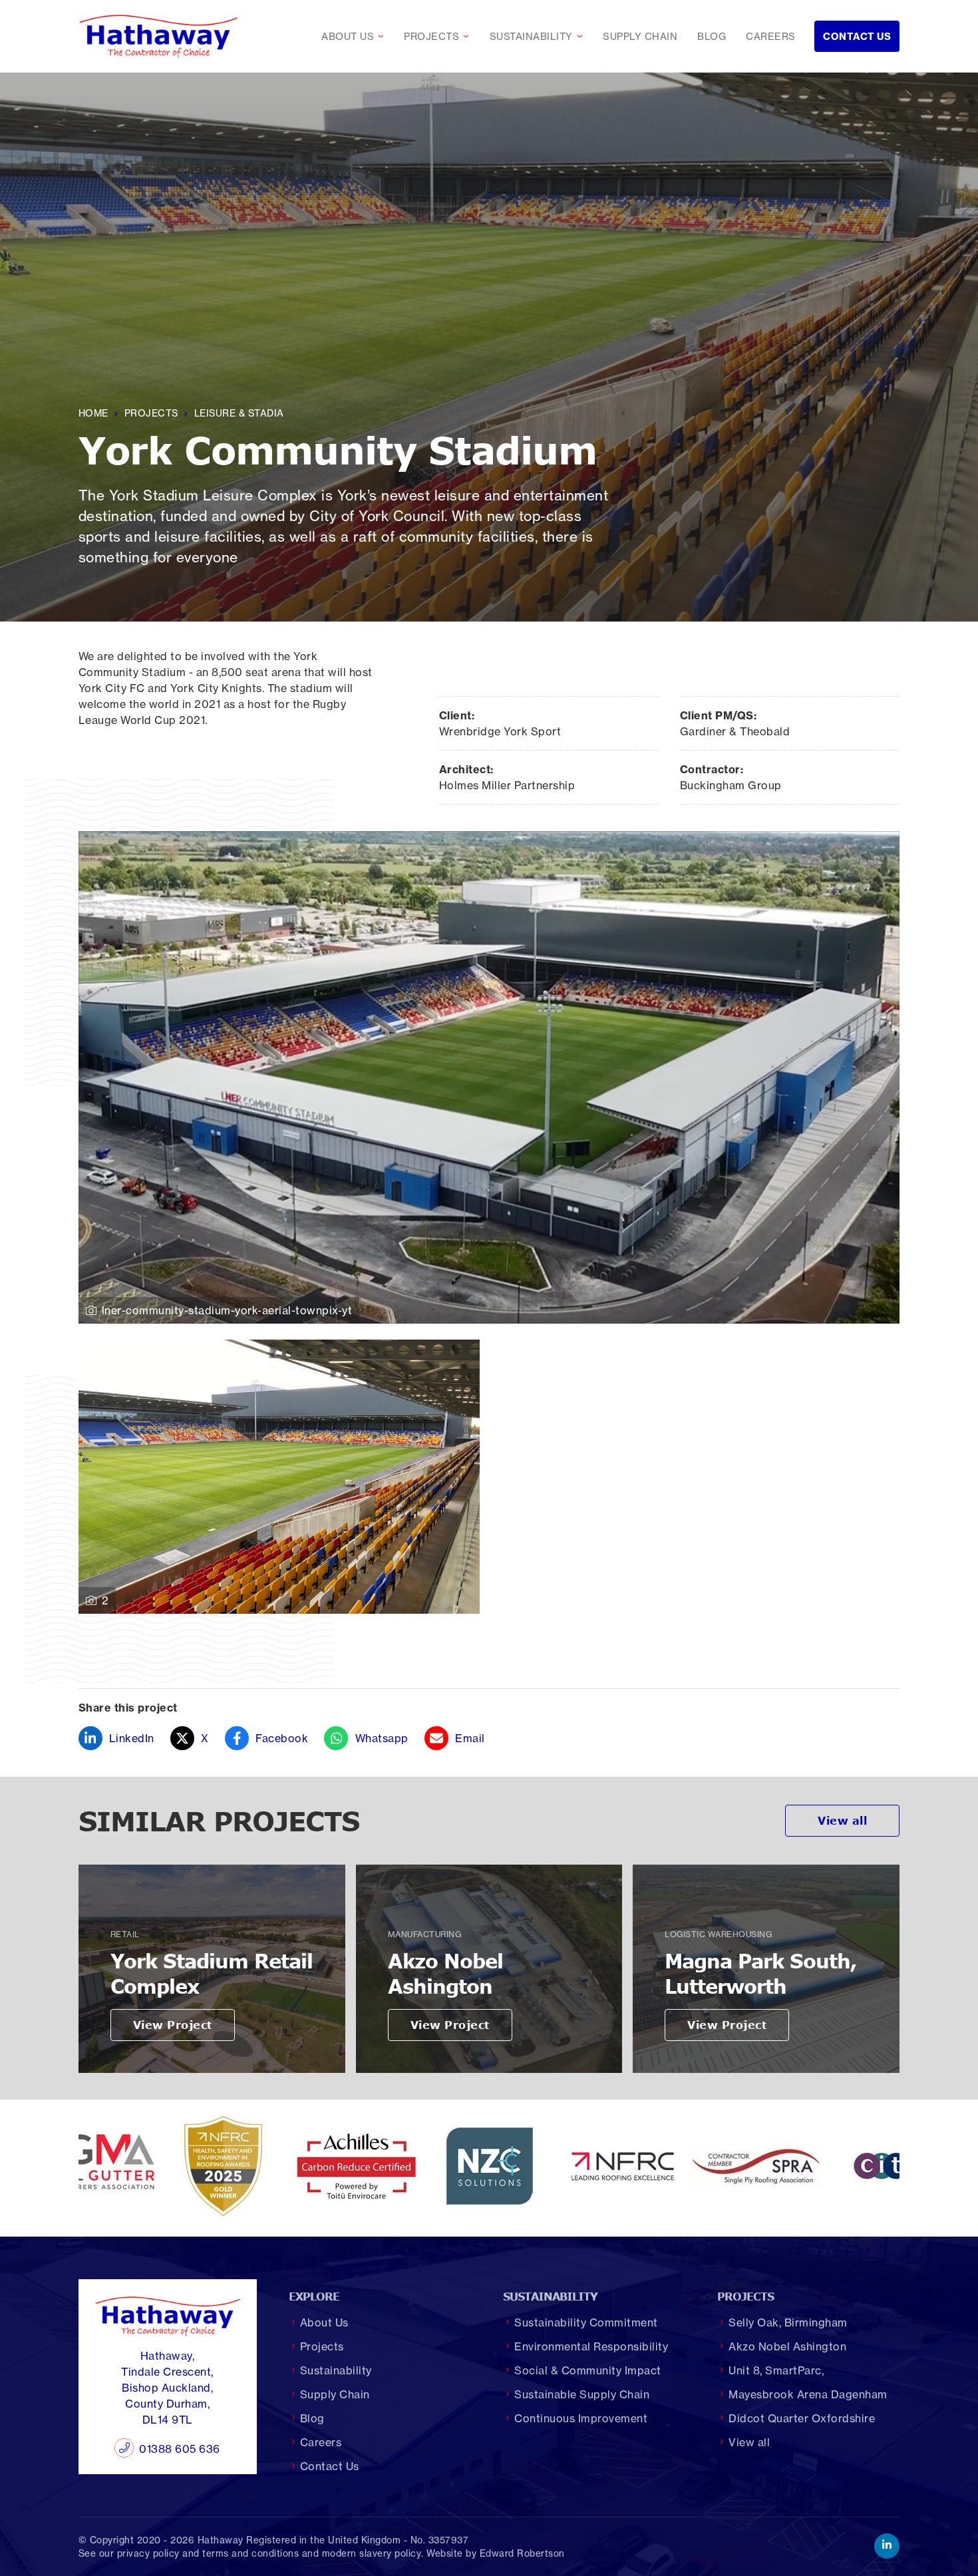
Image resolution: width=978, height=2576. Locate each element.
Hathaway (221, 2540)
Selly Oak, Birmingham (788, 2322)
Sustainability (540, 37)
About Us (356, 37)
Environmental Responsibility (591, 2346)
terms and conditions (250, 2553)
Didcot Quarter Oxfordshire (802, 2418)
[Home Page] (158, 36)
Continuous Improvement (581, 2418)
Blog (712, 37)
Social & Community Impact (588, 2370)
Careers (771, 37)
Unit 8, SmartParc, (776, 2370)
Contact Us (857, 37)
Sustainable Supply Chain (582, 2394)
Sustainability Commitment (586, 2322)
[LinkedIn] (887, 2546)
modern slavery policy (372, 2553)
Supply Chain (640, 37)
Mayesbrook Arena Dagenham (808, 2394)
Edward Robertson (522, 2553)
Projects (440, 37)
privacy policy (148, 2553)
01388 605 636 (180, 2449)
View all (842, 1821)
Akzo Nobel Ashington (787, 2346)
